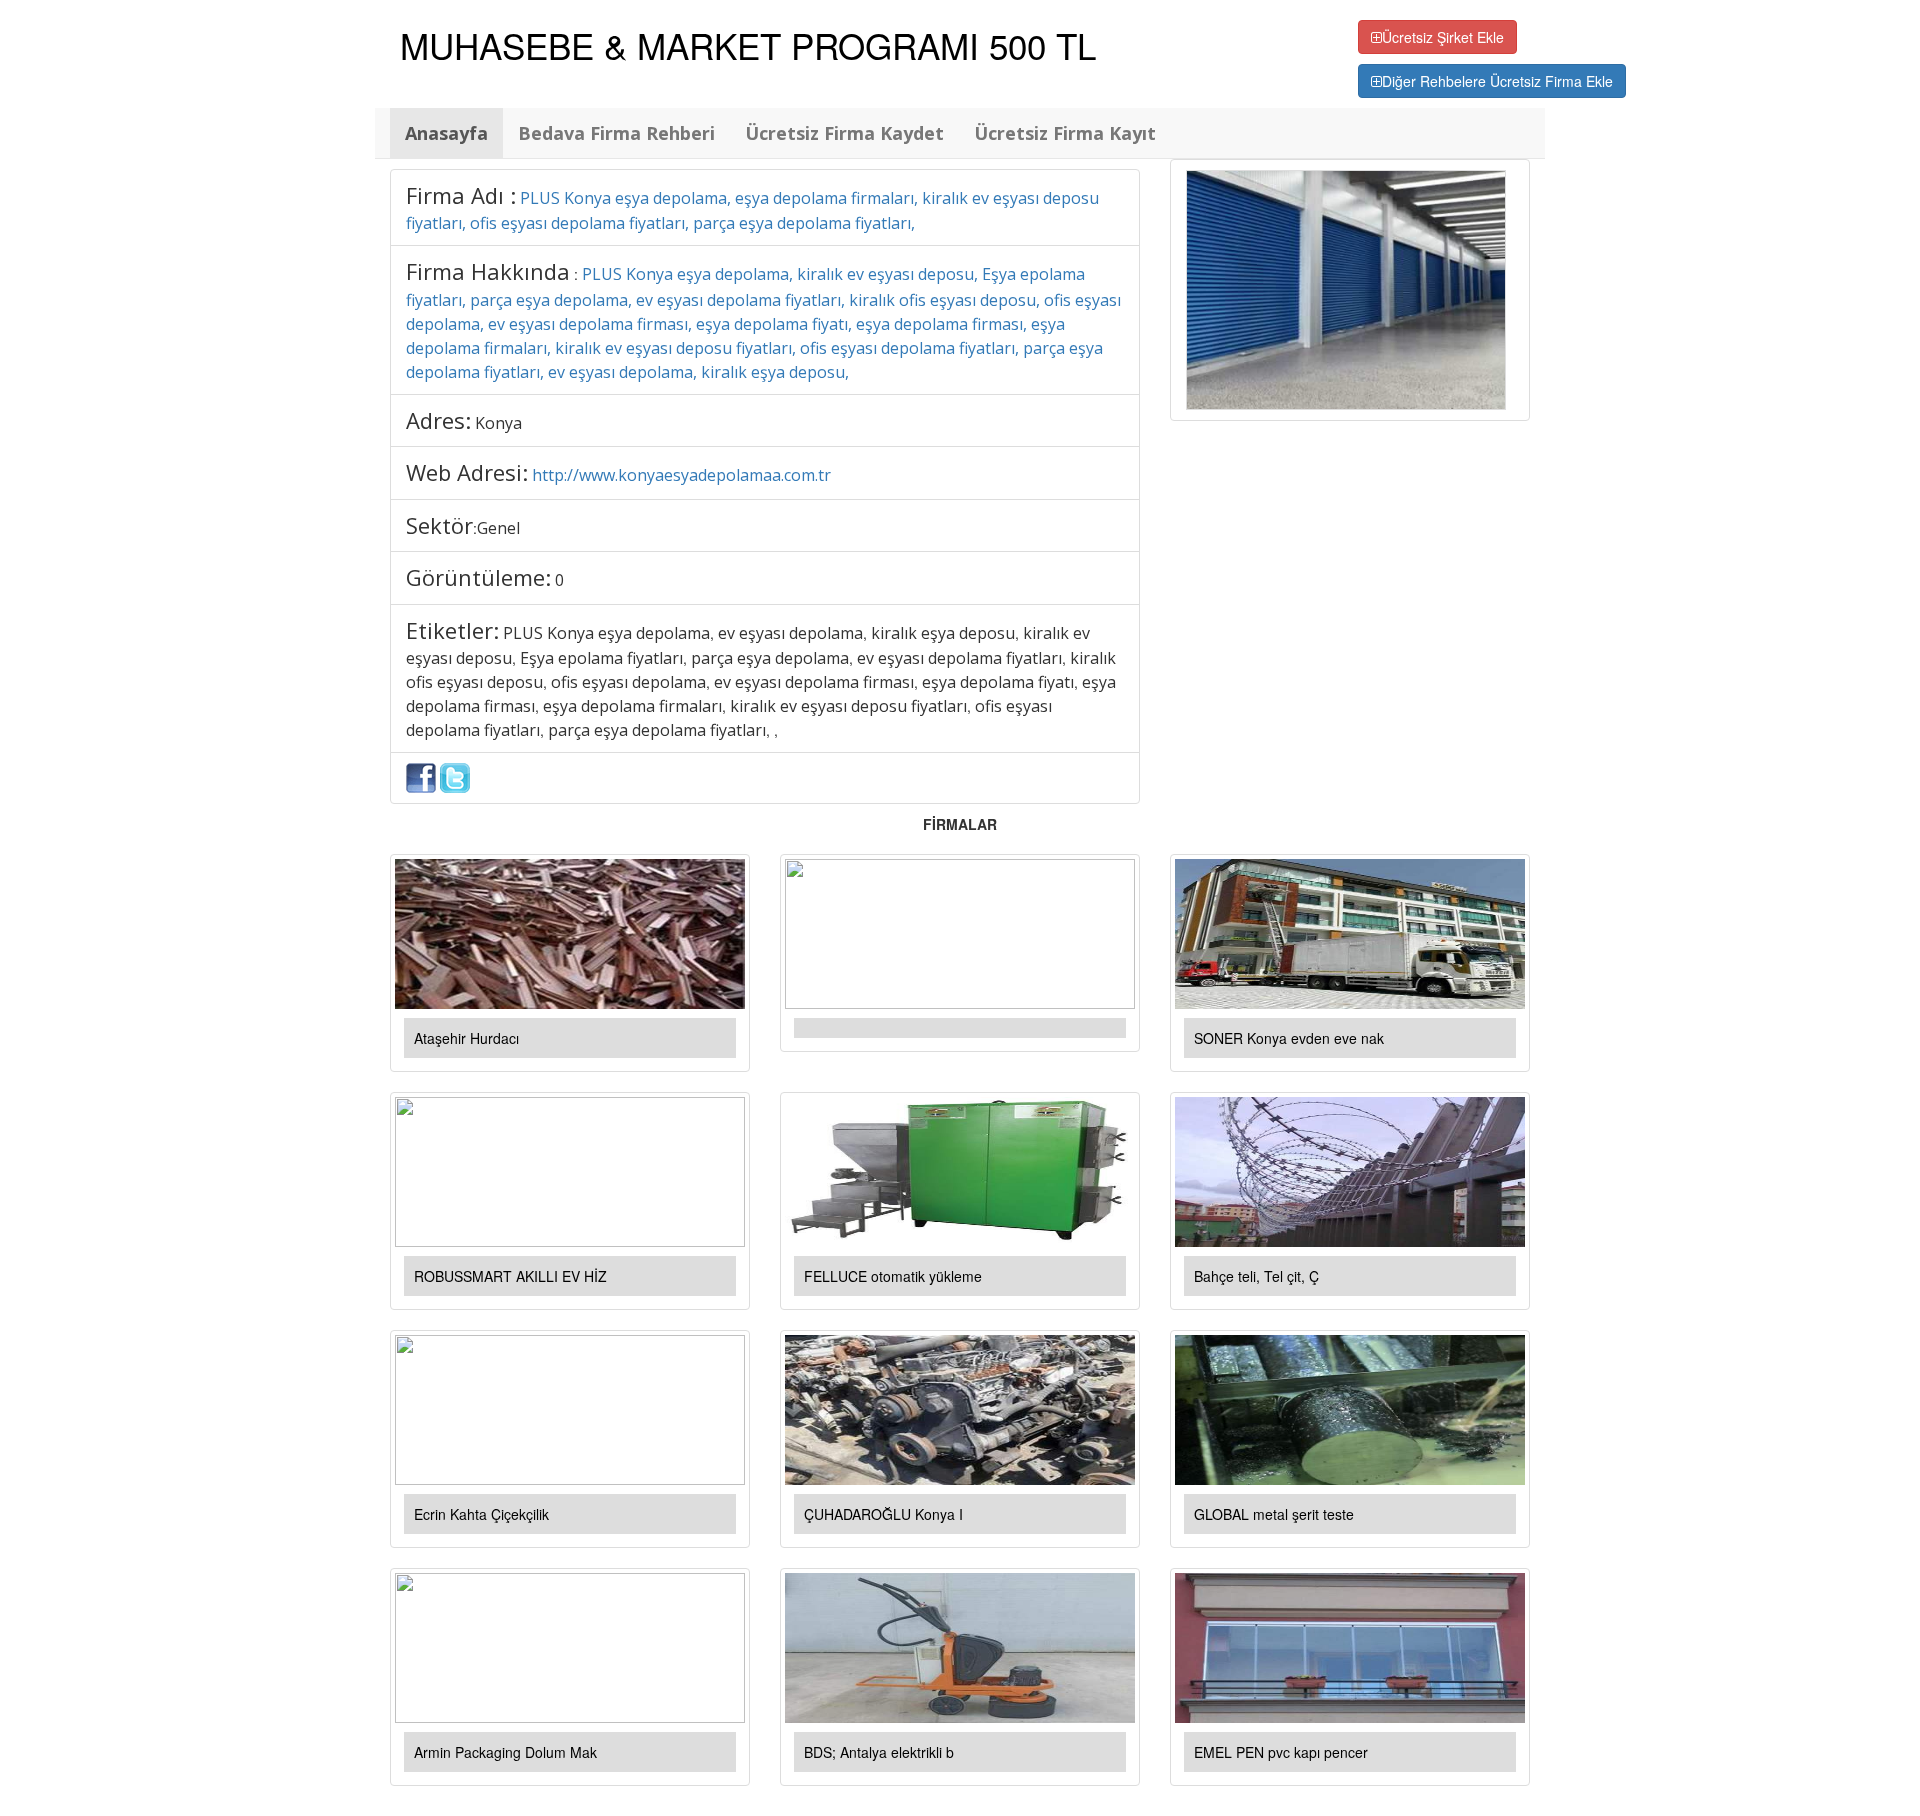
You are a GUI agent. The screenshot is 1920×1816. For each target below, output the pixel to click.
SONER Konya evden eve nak (1289, 1038)
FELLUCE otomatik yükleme (893, 1276)
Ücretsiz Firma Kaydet (844, 133)
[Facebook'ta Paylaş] (421, 776)
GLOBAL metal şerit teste (1274, 1514)
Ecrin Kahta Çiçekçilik (481, 1514)
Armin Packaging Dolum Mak (505, 1752)
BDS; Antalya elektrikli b (879, 1752)
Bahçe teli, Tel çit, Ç (1256, 1276)
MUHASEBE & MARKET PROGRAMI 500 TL (748, 45)
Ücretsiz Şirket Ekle (1443, 37)
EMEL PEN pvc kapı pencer (1281, 1752)
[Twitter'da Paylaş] (455, 776)
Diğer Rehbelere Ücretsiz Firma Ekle (1497, 81)
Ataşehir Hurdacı (466, 1038)
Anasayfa (446, 133)
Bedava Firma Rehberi (616, 133)
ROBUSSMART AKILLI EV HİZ (510, 1276)
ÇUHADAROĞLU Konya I (883, 1514)
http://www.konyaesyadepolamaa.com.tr (681, 475)
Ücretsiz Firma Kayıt (1065, 133)
